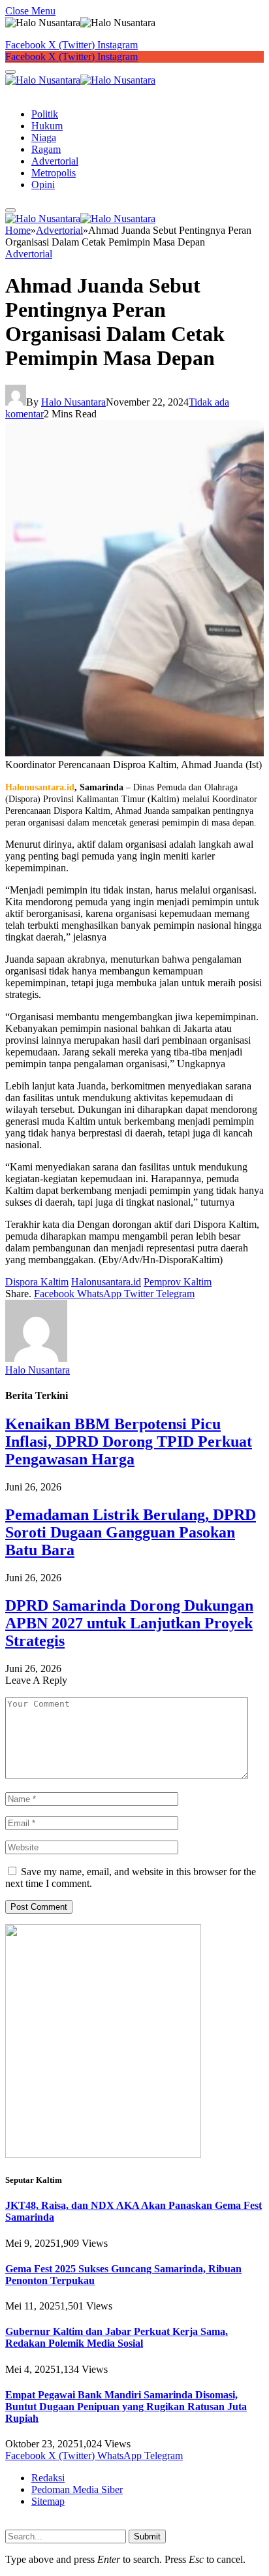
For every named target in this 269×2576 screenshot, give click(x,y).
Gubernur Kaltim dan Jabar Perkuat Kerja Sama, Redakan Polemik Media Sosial (117, 2337)
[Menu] (10, 72)
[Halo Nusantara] (80, 80)
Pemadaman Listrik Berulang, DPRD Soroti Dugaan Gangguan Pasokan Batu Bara (131, 1532)
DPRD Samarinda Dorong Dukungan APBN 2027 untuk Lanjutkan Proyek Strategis (129, 1623)
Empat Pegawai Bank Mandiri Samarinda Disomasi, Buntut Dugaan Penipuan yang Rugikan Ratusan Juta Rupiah (126, 2407)
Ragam (46, 149)
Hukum (47, 126)
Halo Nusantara (73, 402)
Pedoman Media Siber (77, 2489)
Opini (43, 185)
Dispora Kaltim (37, 1282)
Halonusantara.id (106, 1282)
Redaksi (48, 2478)
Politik (45, 114)
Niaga (44, 137)
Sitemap (48, 2501)
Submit (147, 2536)
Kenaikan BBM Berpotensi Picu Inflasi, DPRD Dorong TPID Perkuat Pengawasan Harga (129, 1441)
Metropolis (54, 173)
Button (19, 92)
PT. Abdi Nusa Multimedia (140, 2524)
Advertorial (55, 161)
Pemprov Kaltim (178, 1282)
